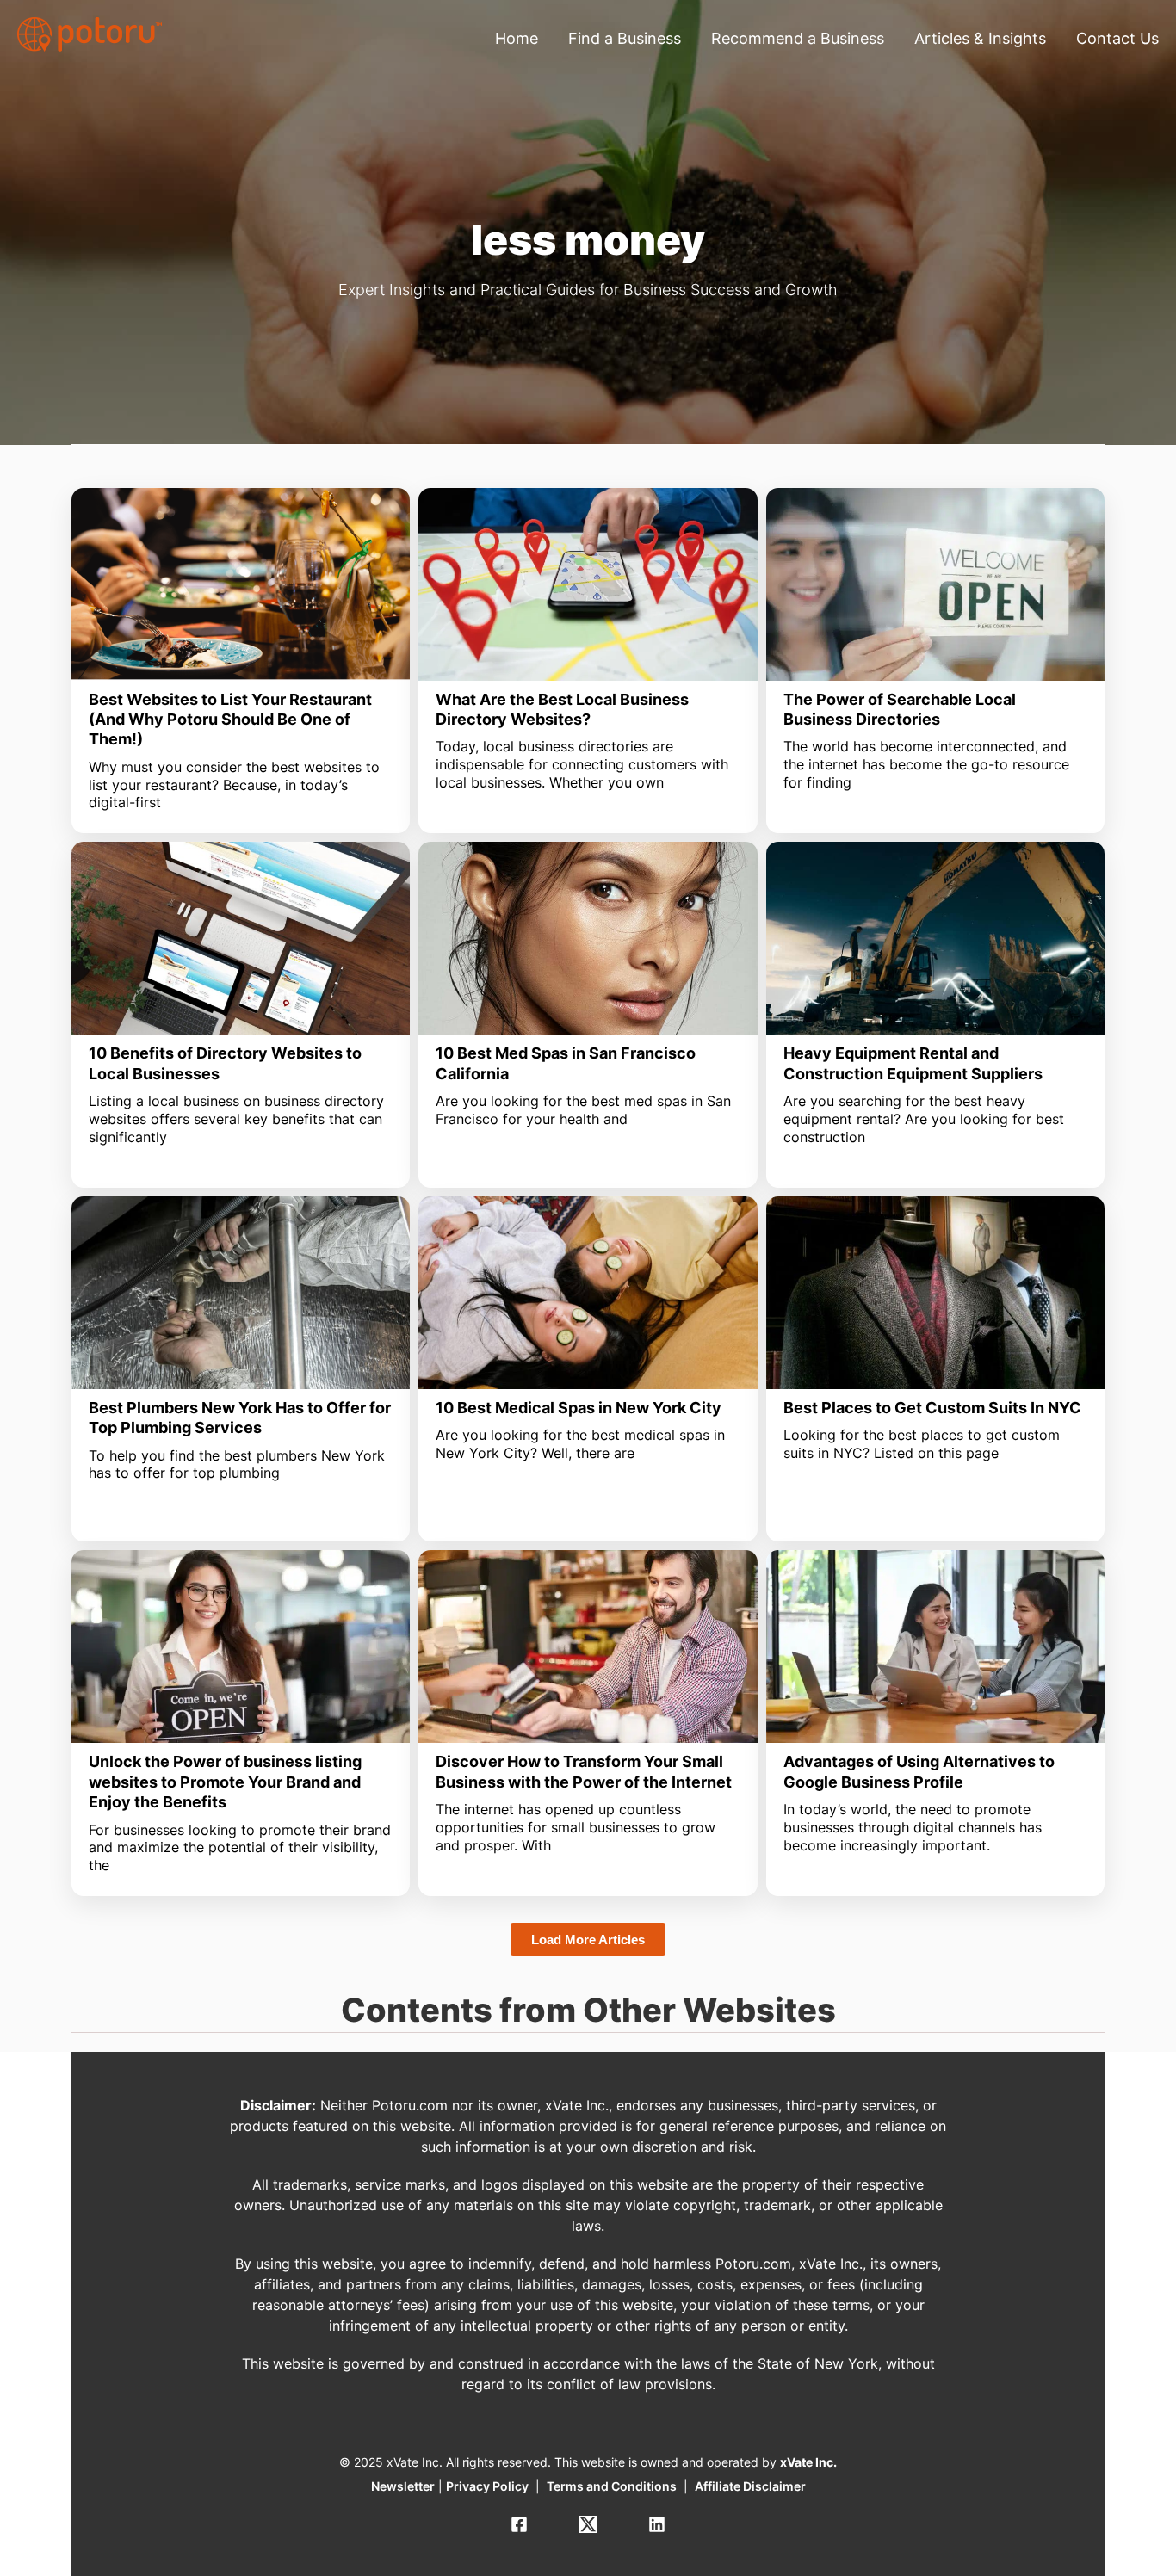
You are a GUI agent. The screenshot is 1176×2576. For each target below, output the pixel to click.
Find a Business (625, 38)
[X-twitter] (588, 2524)
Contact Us (1117, 38)
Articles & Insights (980, 38)
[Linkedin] (657, 2524)
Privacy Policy (487, 2486)
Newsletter (403, 2486)
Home (517, 38)
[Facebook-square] (519, 2524)
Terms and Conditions (612, 2486)
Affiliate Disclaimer (750, 2486)
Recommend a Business (798, 38)
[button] (588, 1940)
